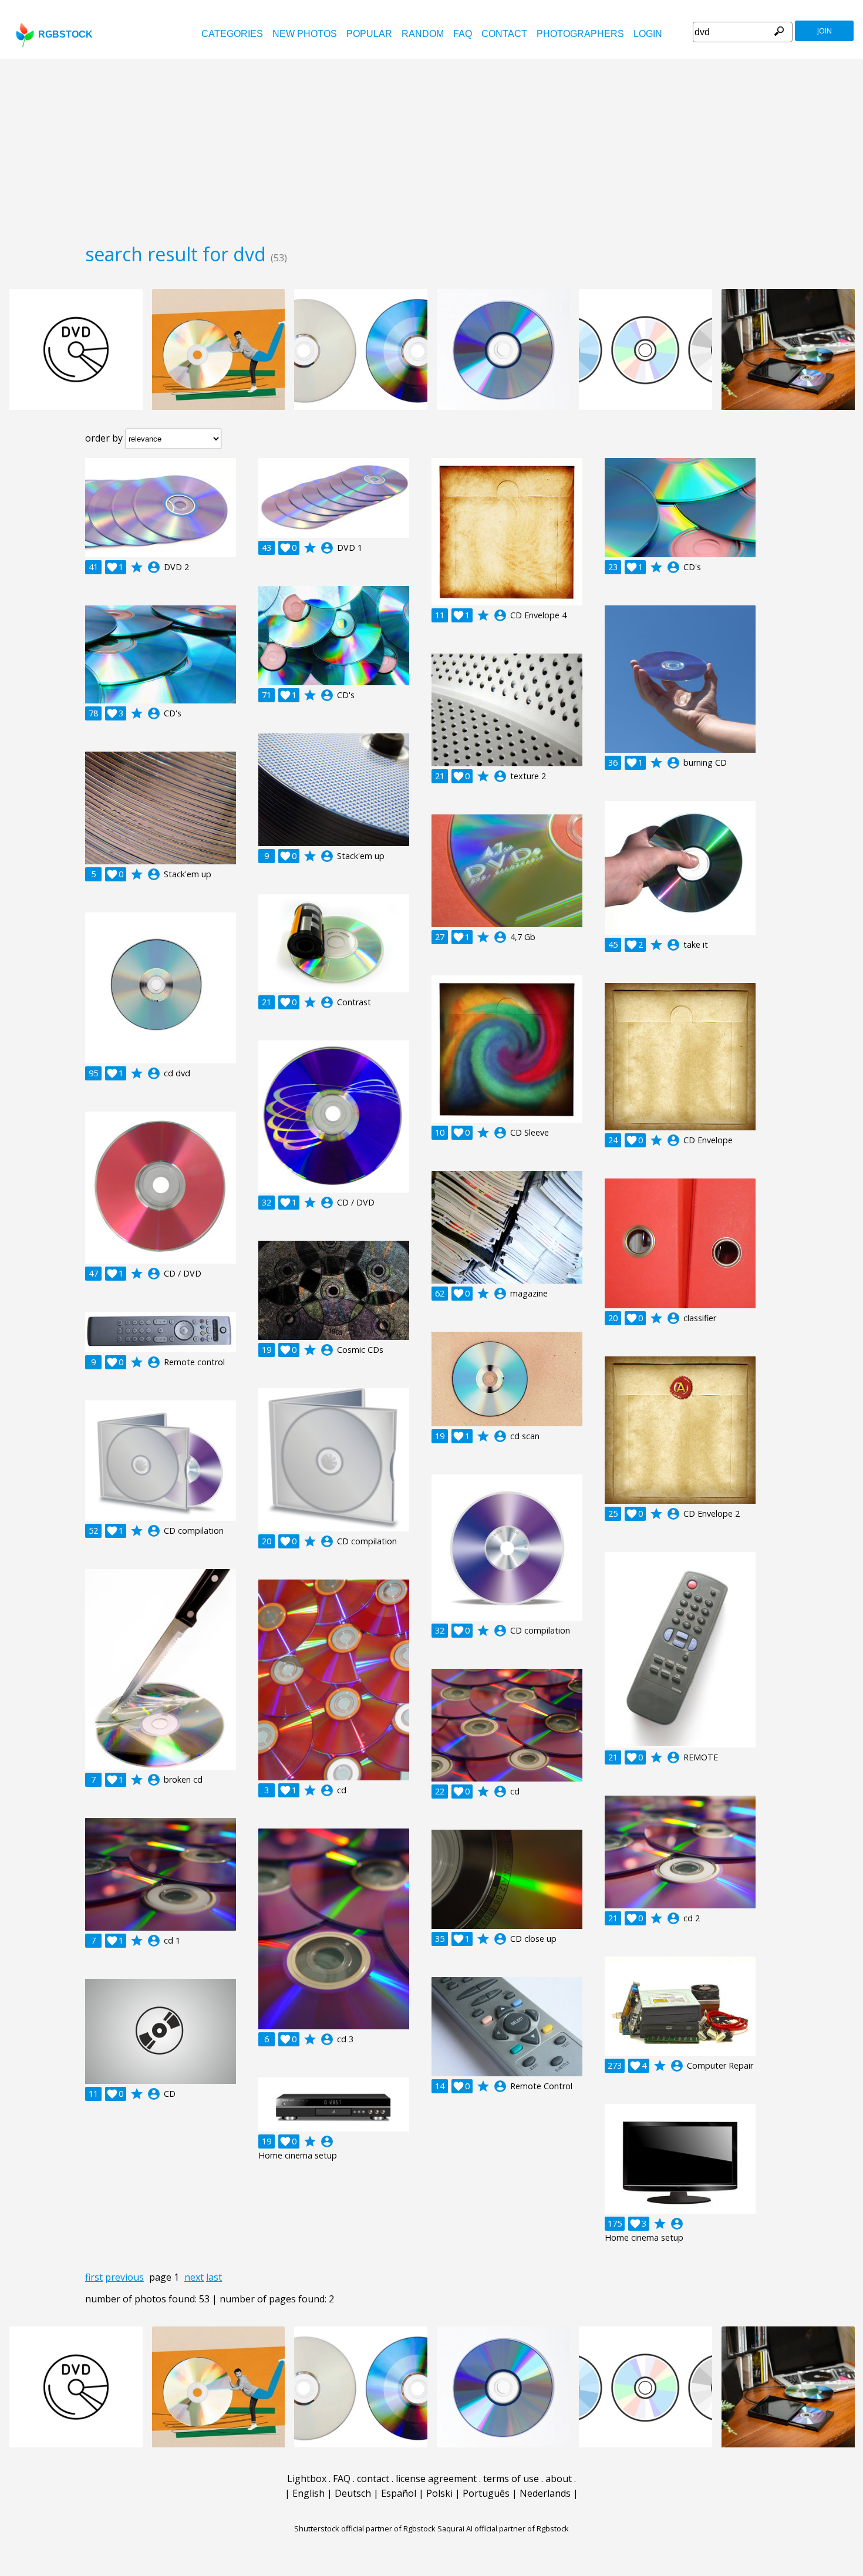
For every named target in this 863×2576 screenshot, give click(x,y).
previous (124, 2277)
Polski (439, 2493)
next (194, 2277)
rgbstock (65, 34)
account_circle (154, 567)
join (825, 31)
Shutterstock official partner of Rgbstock (365, 2528)
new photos (305, 34)
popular (369, 34)
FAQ (463, 34)
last (214, 2277)
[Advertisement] (431, 147)
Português (486, 2493)
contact (504, 34)
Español (399, 2493)
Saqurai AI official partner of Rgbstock (503, 2528)
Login (648, 34)
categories (232, 34)
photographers (580, 34)
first (94, 2277)
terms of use (511, 2479)
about (559, 2479)
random (423, 34)
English (309, 2493)
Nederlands (545, 2493)
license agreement (436, 2479)
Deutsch (353, 2493)
